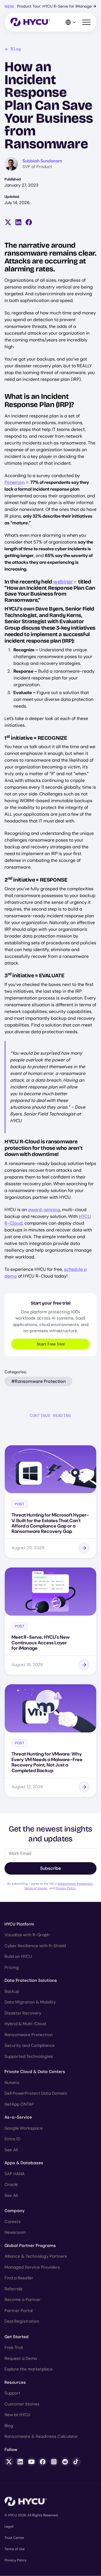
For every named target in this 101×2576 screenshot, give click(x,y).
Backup (12, 1991)
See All (11, 2150)
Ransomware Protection (29, 2035)
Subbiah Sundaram (42, 161)
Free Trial (14, 2347)
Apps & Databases (24, 2163)
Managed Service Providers (32, 2267)
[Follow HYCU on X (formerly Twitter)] (9, 2462)
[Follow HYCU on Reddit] (65, 2462)
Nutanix (12, 2083)
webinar (63, 582)
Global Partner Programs (30, 2246)
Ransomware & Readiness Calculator (41, 2436)
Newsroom (15, 2232)
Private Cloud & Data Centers (35, 2072)
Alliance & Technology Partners (36, 2256)
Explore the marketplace (29, 2369)
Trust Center (14, 2538)
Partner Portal (19, 2311)
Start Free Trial (51, 1344)
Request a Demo (21, 2358)
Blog (16, 49)
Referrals (13, 2289)
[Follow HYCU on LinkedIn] (20, 2462)
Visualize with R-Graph (27, 1935)
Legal (9, 2526)
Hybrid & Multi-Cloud (25, 2024)
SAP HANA (15, 2174)
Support (12, 2393)
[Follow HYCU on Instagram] (54, 2462)
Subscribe (50, 1868)
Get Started (17, 2337)
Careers (13, 2222)
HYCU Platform (19, 1924)
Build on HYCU (18, 1956)
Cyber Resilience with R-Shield (35, 1946)
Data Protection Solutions (31, 1980)
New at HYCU (17, 2415)
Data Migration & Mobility (30, 2002)
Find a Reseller (19, 2278)
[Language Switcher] (71, 22)
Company (15, 2211)
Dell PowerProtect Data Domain (36, 2093)
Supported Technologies (29, 2056)
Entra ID (12, 2139)
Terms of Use (15, 2549)
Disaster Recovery (23, 2013)
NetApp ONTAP (19, 2104)
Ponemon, (15, 482)
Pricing (12, 1967)
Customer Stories (22, 2404)
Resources (15, 2382)
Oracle (11, 2184)
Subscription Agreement (75, 1884)
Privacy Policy (66, 1888)
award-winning (44, 1210)
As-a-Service (18, 2117)
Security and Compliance (30, 2045)
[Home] (30, 22)
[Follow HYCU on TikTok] (76, 2462)
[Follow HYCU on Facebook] (43, 2462)
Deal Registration (22, 2321)
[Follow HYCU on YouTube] (31, 2462)
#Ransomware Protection (38, 1381)
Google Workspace (24, 2128)
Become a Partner (23, 2300)
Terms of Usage (36, 1888)
